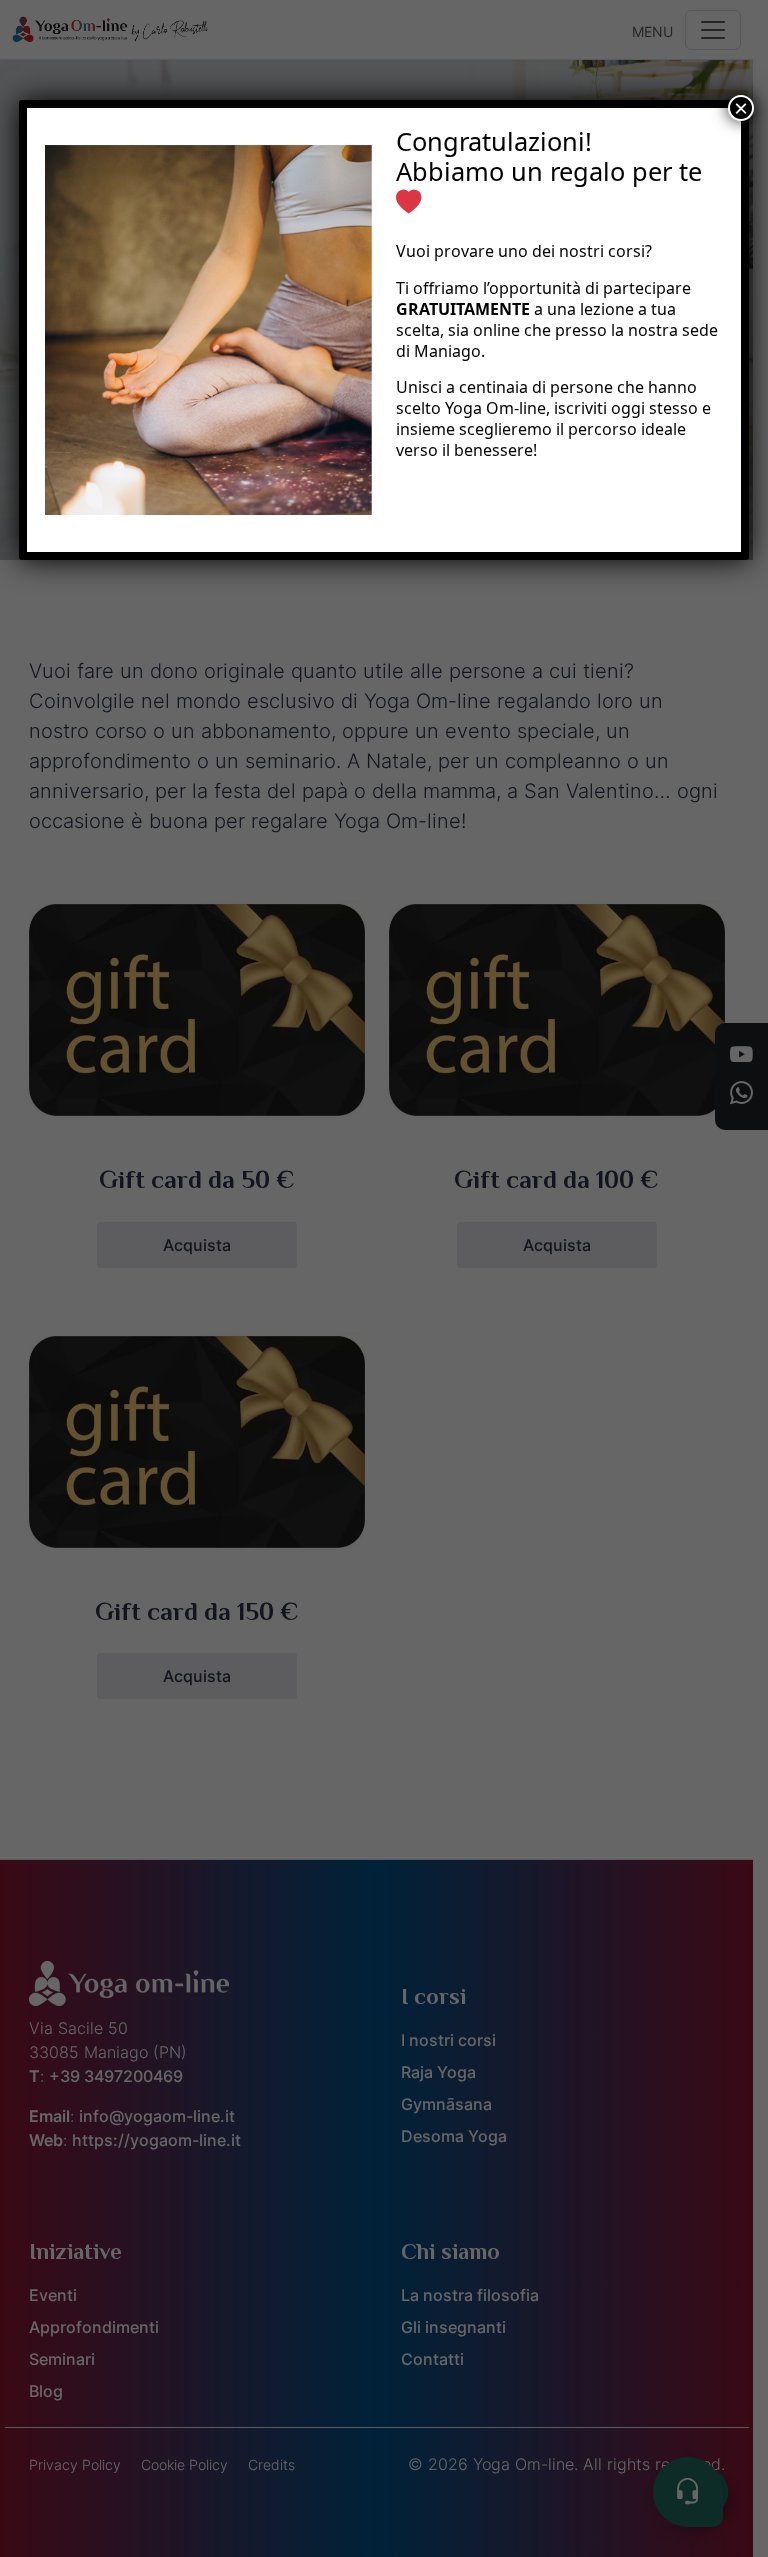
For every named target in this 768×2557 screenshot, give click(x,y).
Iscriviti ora (464, 501)
